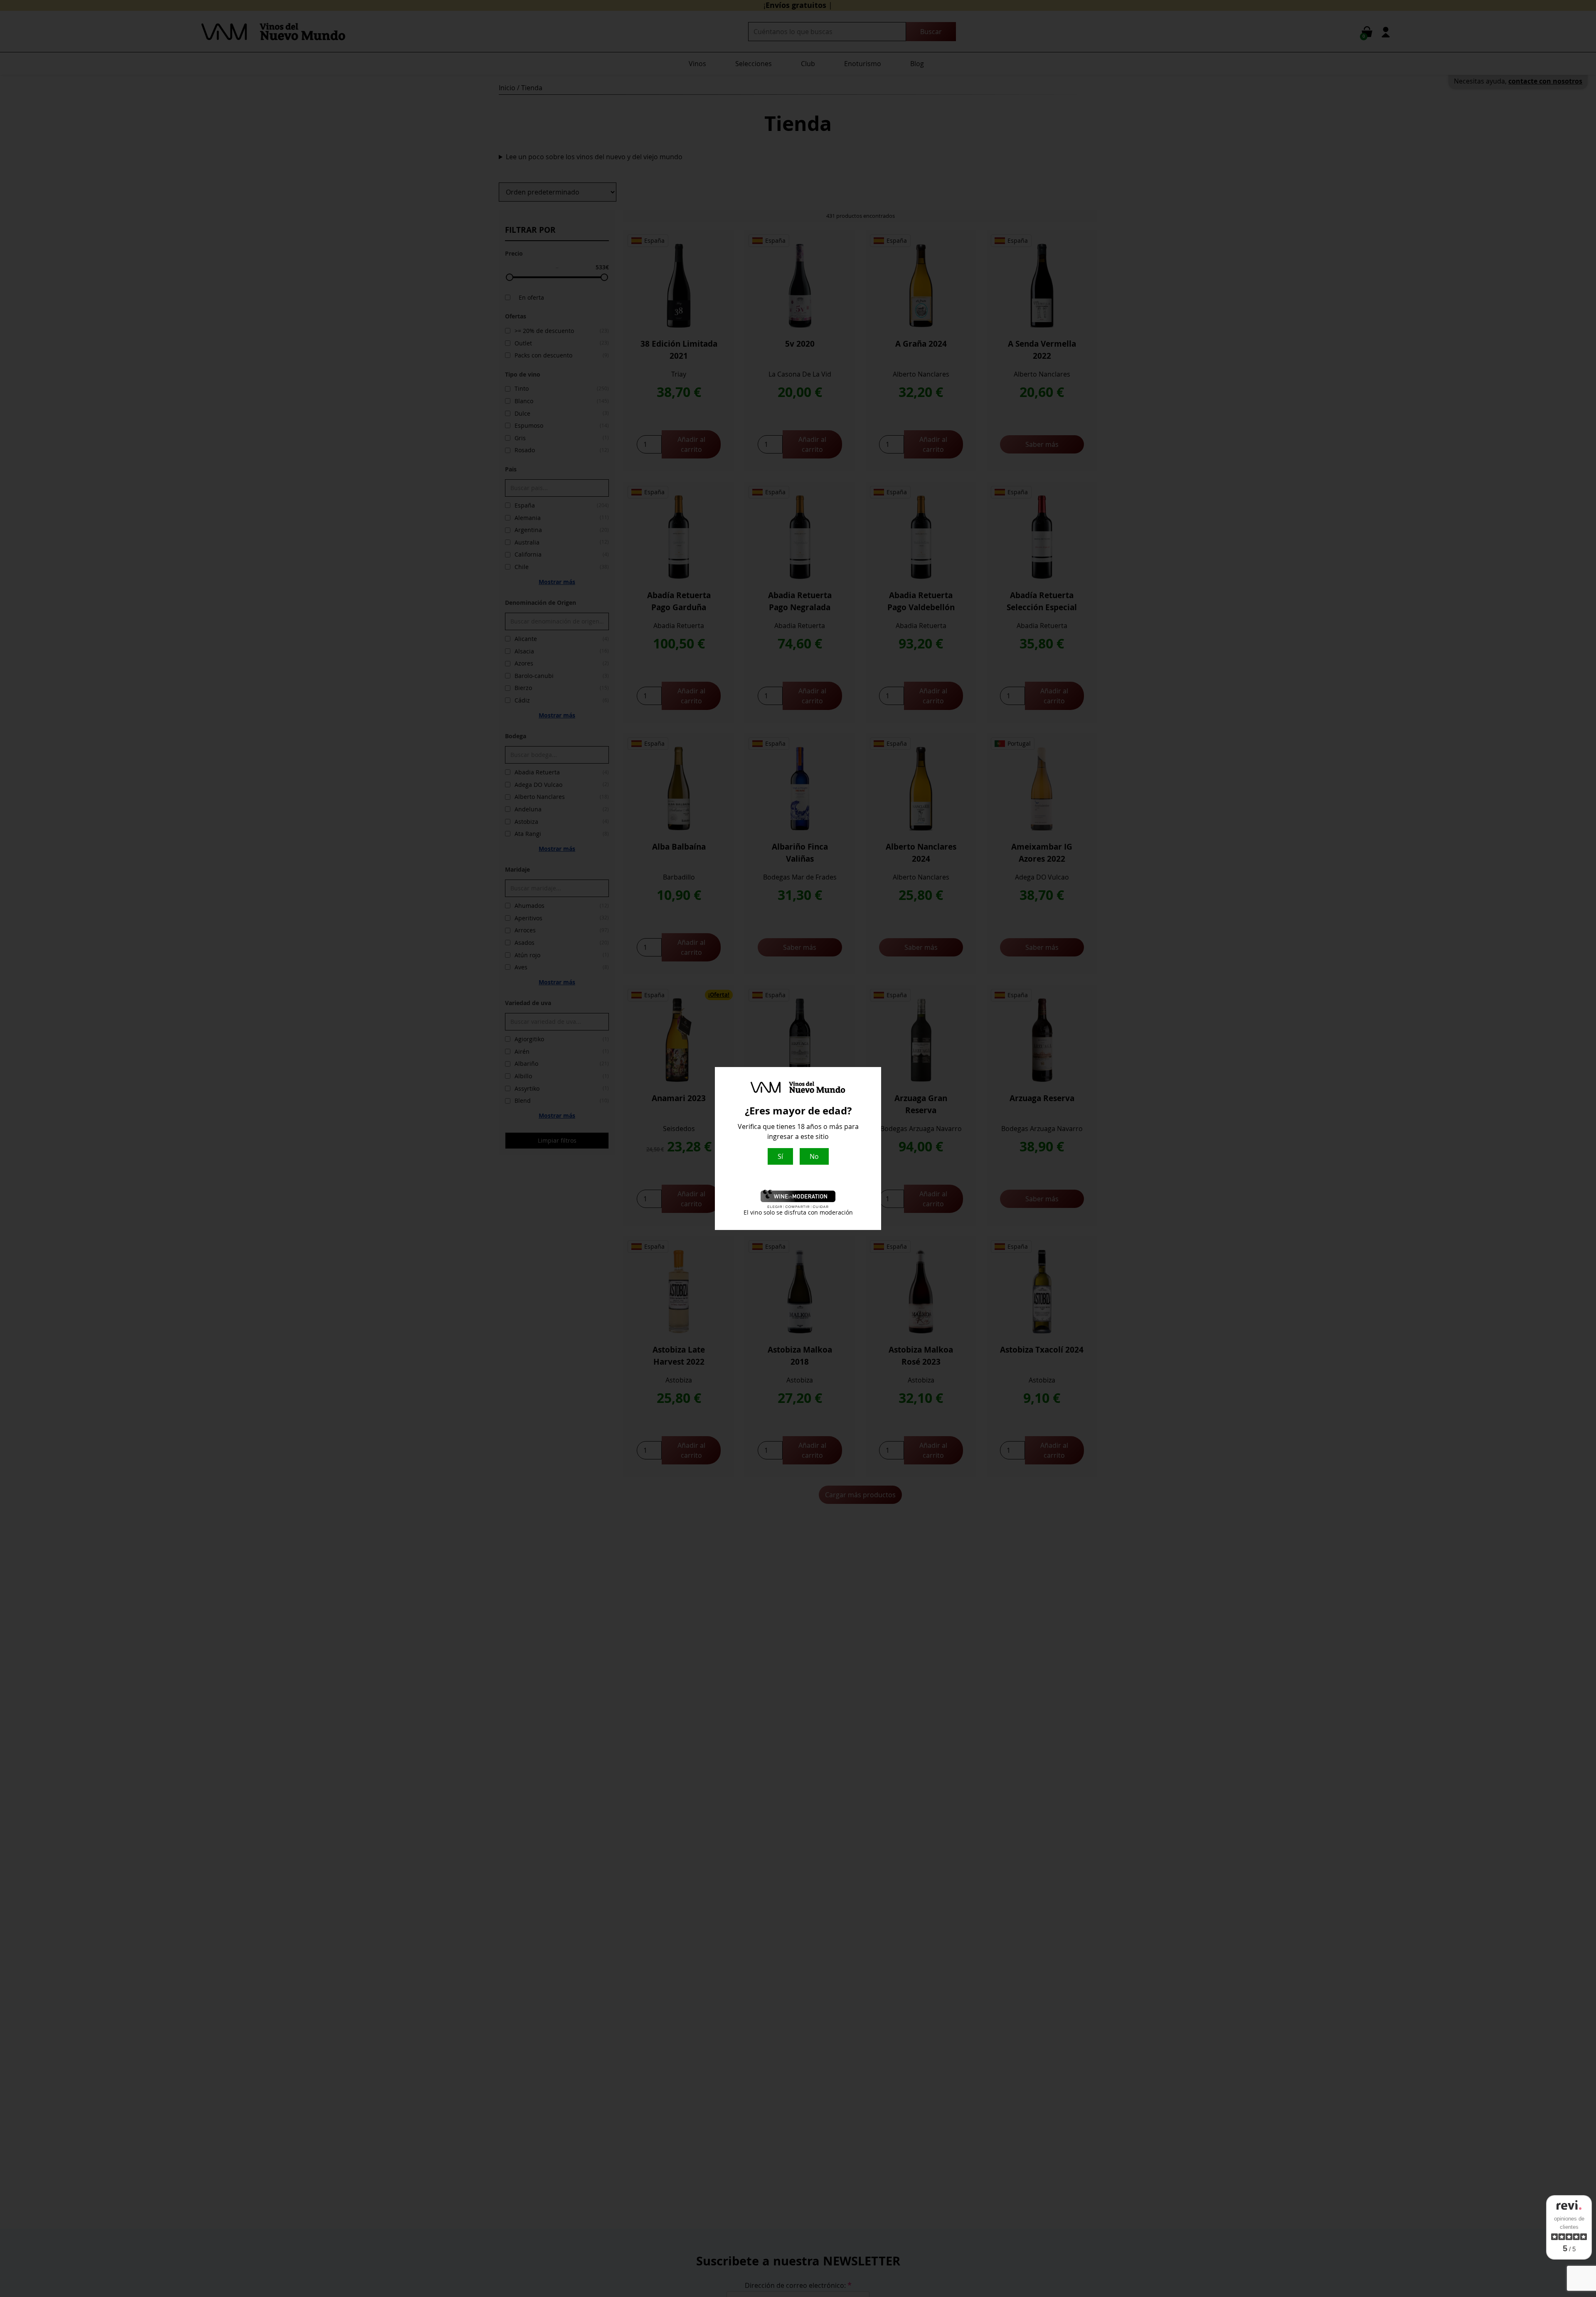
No (814, 1156)
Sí (780, 1156)
